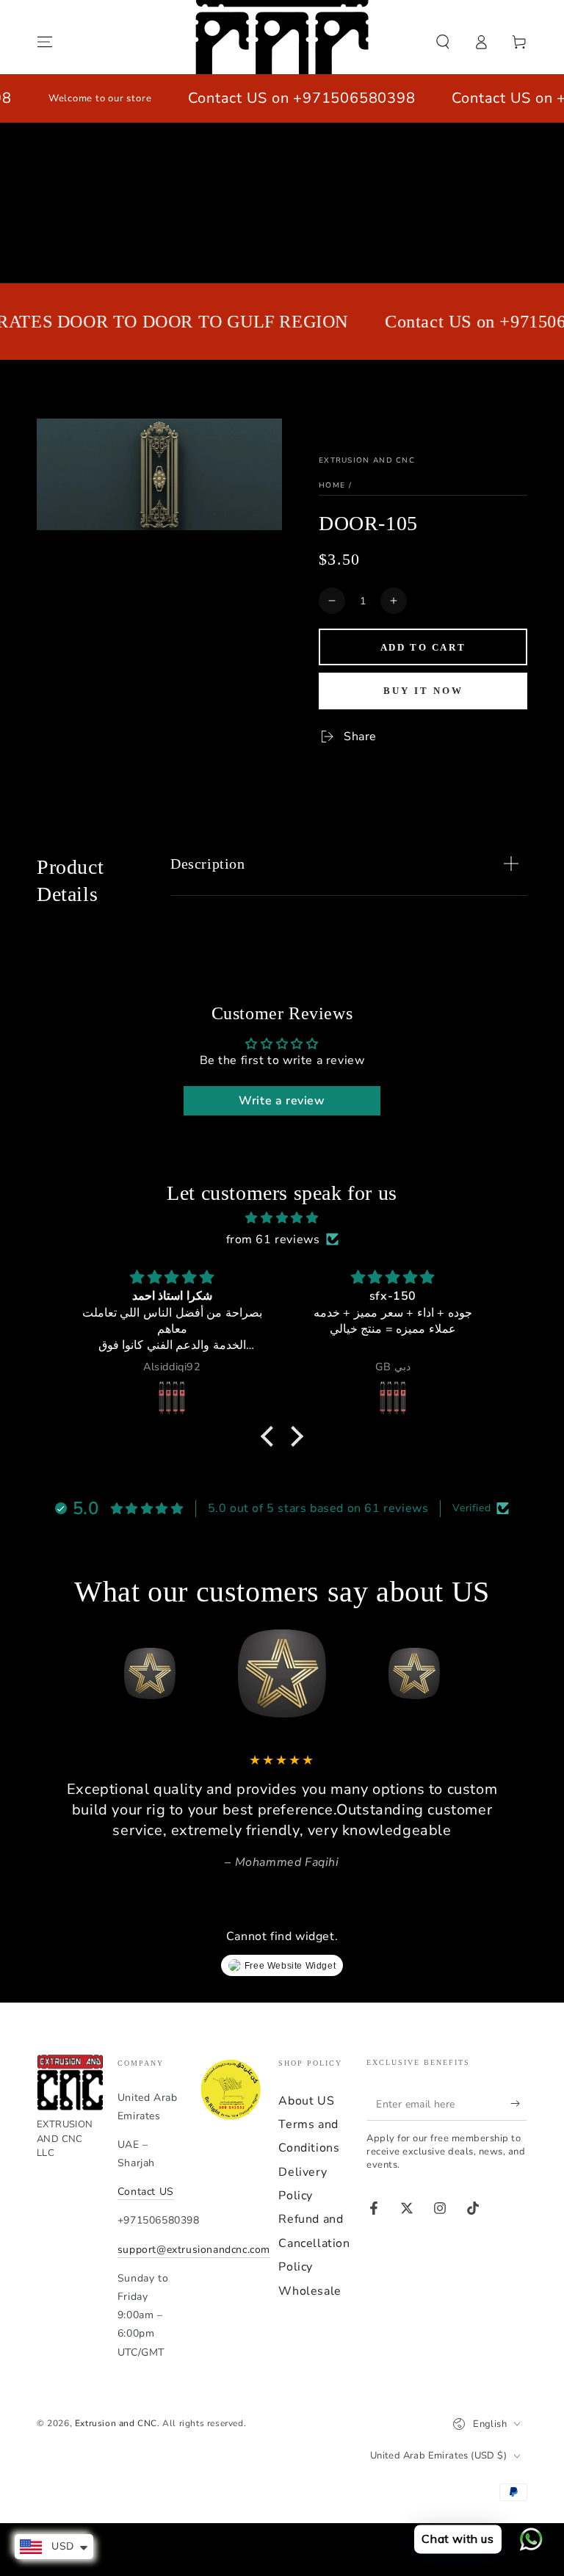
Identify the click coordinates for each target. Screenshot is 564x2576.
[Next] (513, 1674)
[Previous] (51, 1674)
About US (306, 2101)
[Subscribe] (519, 2104)
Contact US (146, 2192)
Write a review (282, 1101)
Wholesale (310, 2291)
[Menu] (45, 42)
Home (332, 485)
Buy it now (423, 691)
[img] (282, 1218)
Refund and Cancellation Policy (314, 2243)
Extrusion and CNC (367, 460)
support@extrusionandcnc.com (194, 2250)
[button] (443, 42)
